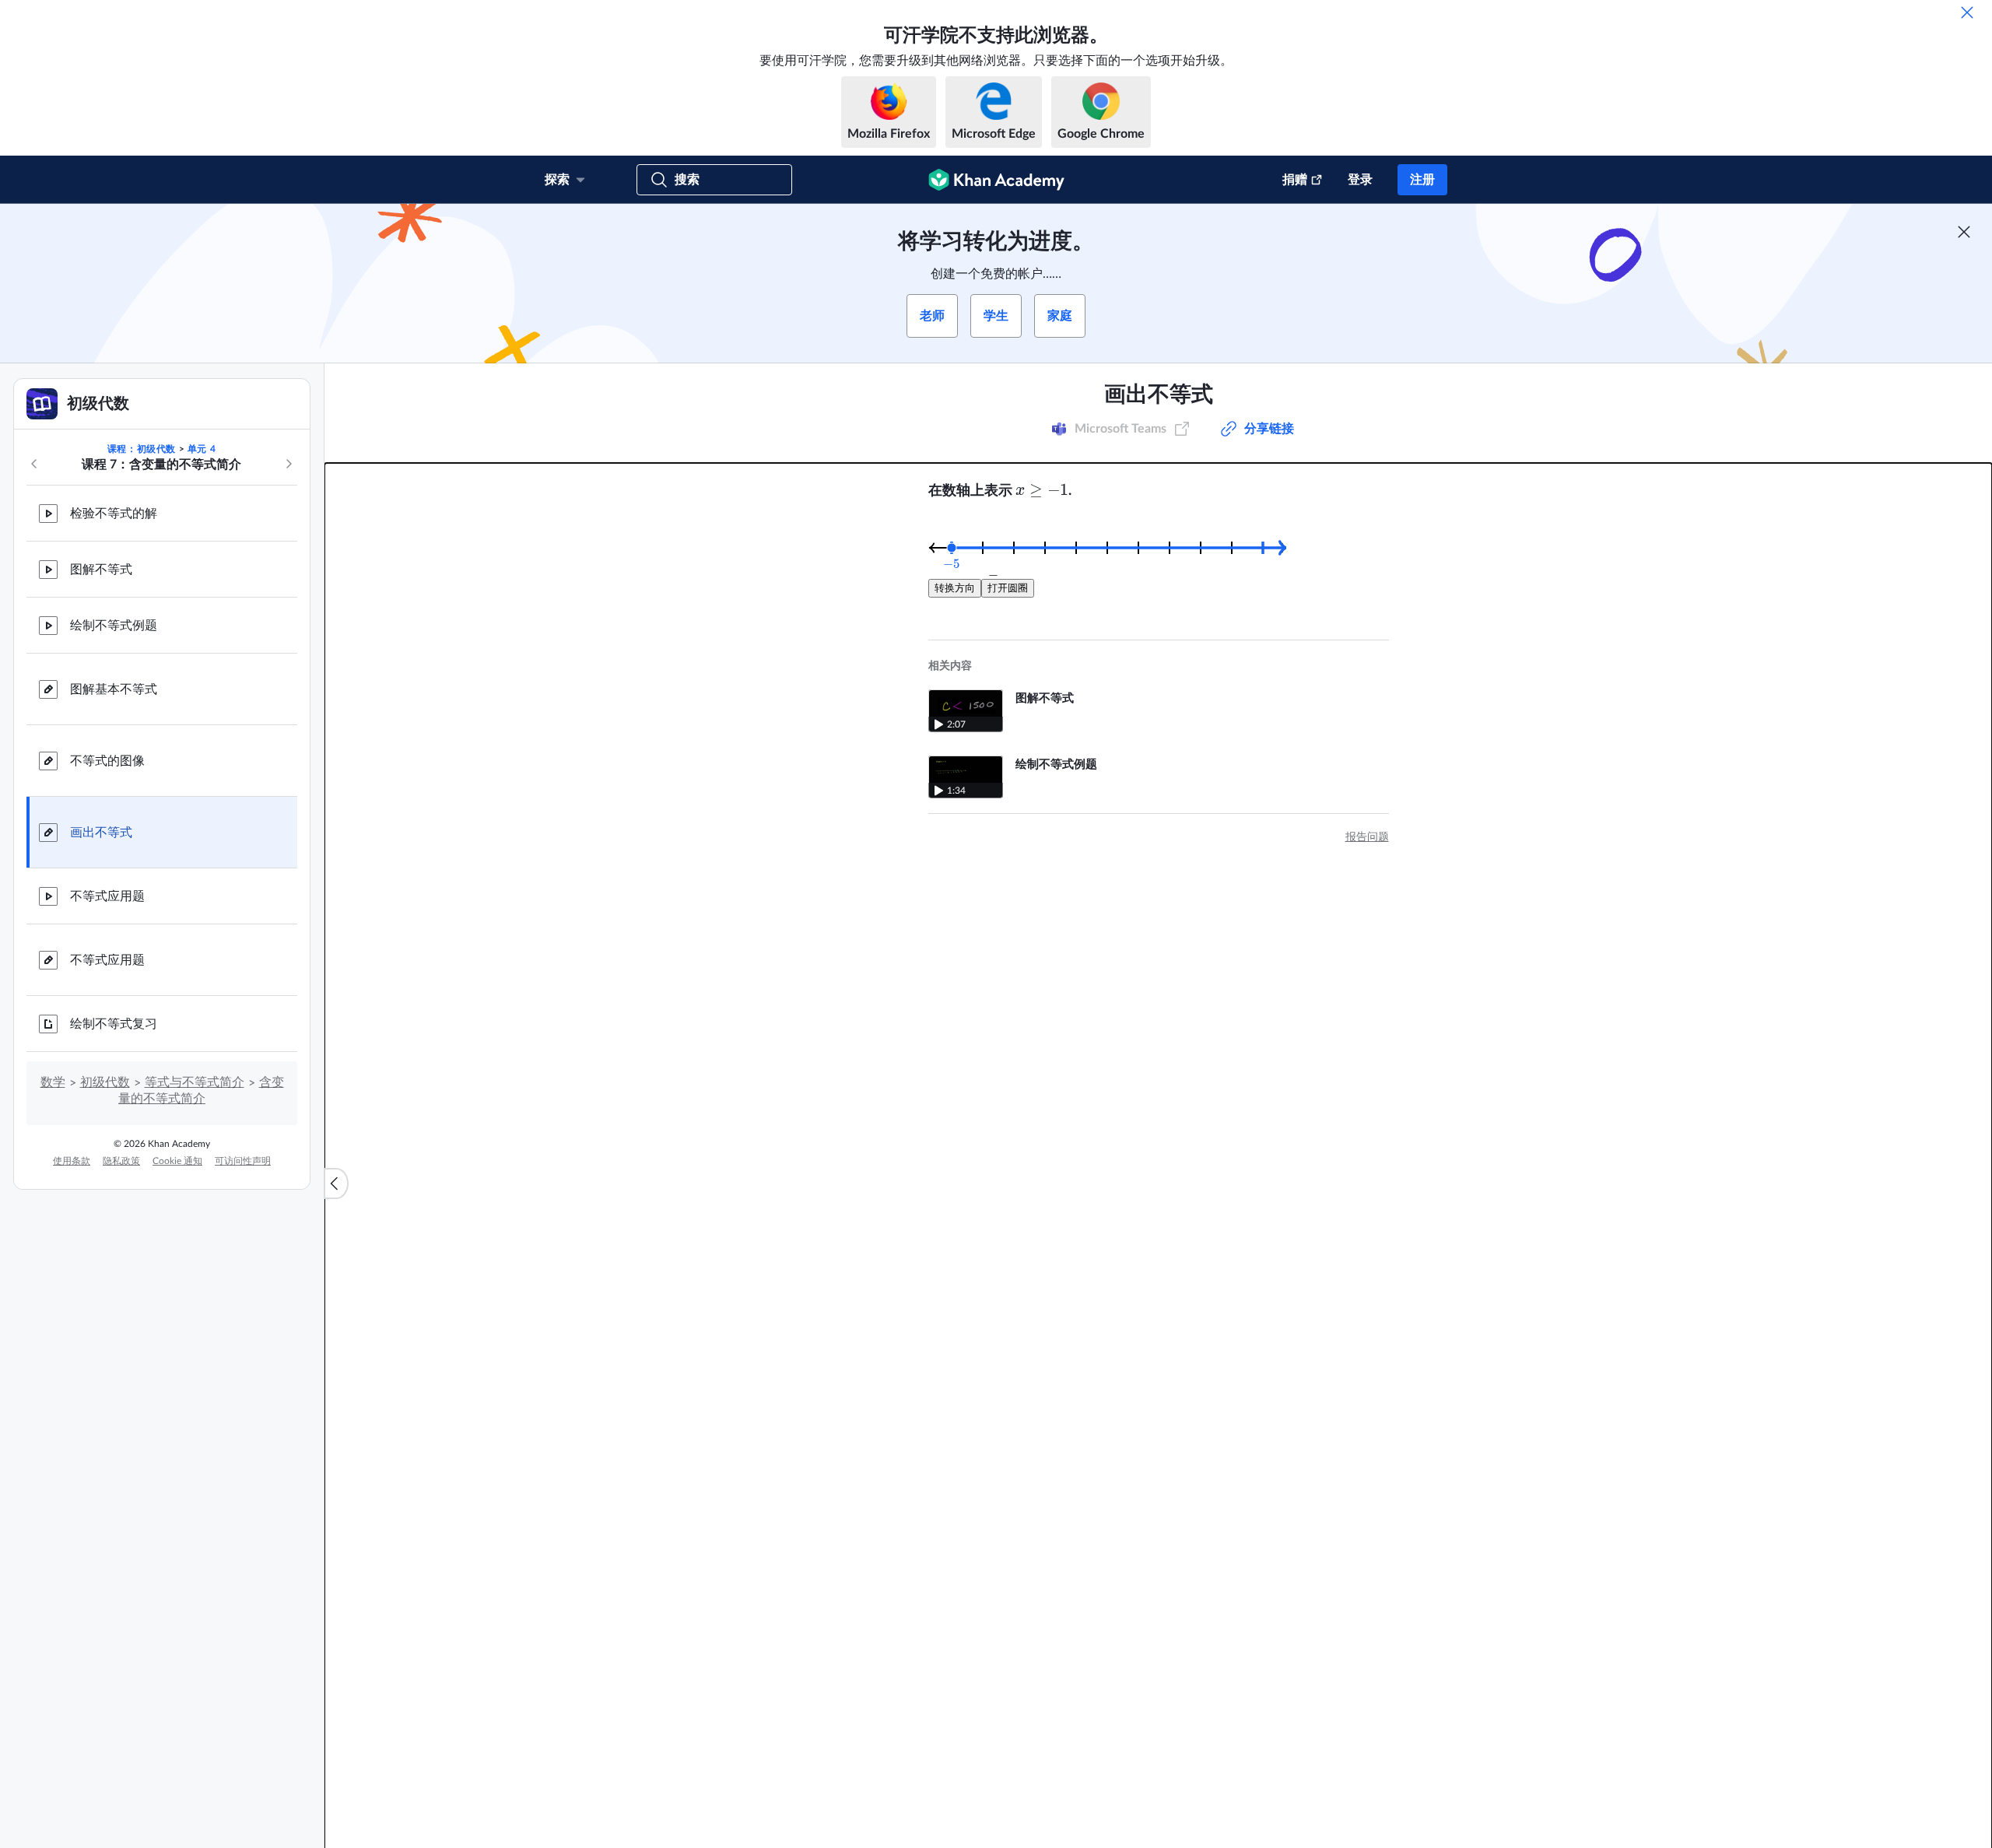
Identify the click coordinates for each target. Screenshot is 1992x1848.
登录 (1360, 180)
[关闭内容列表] (336, 1183)
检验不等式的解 (114, 514)
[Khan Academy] (996, 180)
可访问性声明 (243, 1161)
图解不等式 (101, 570)
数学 (53, 1082)
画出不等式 (101, 833)
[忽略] (1967, 12)
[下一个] (289, 464)
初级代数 (105, 1082)
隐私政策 (121, 1161)
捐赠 (1295, 180)
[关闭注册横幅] (1964, 232)
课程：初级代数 (142, 449)
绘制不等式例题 (114, 626)
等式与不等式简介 (195, 1082)
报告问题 (1367, 837)
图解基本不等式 (114, 689)
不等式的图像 (107, 761)
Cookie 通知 (177, 1161)
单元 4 (202, 449)
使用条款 (72, 1161)
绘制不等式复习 (114, 1024)
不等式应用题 (107, 896)
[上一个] (34, 464)
